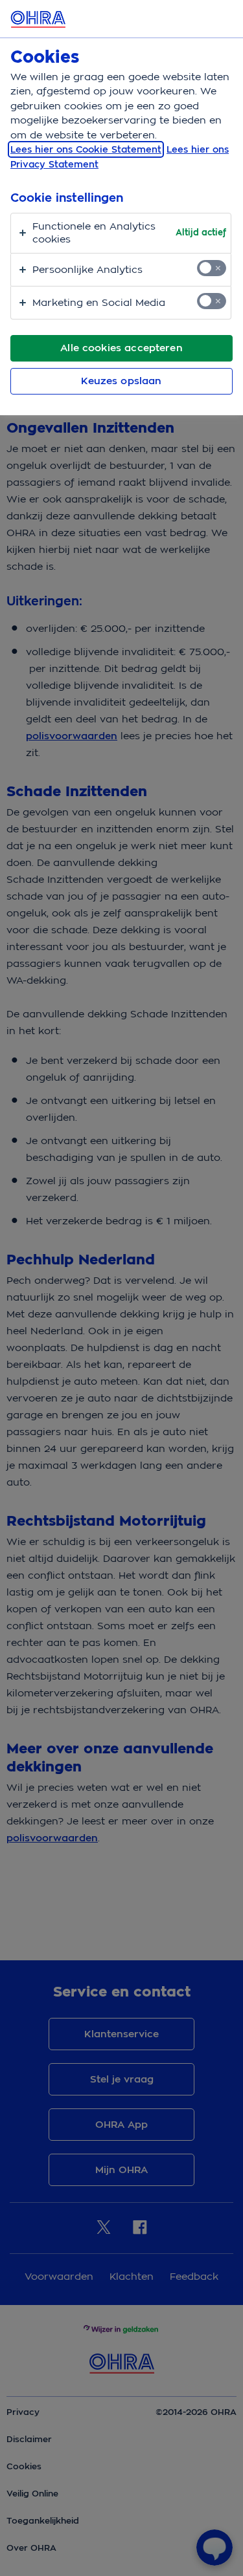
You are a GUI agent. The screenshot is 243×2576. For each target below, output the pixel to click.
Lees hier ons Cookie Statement (86, 149)
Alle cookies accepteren (121, 348)
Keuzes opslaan (121, 381)
